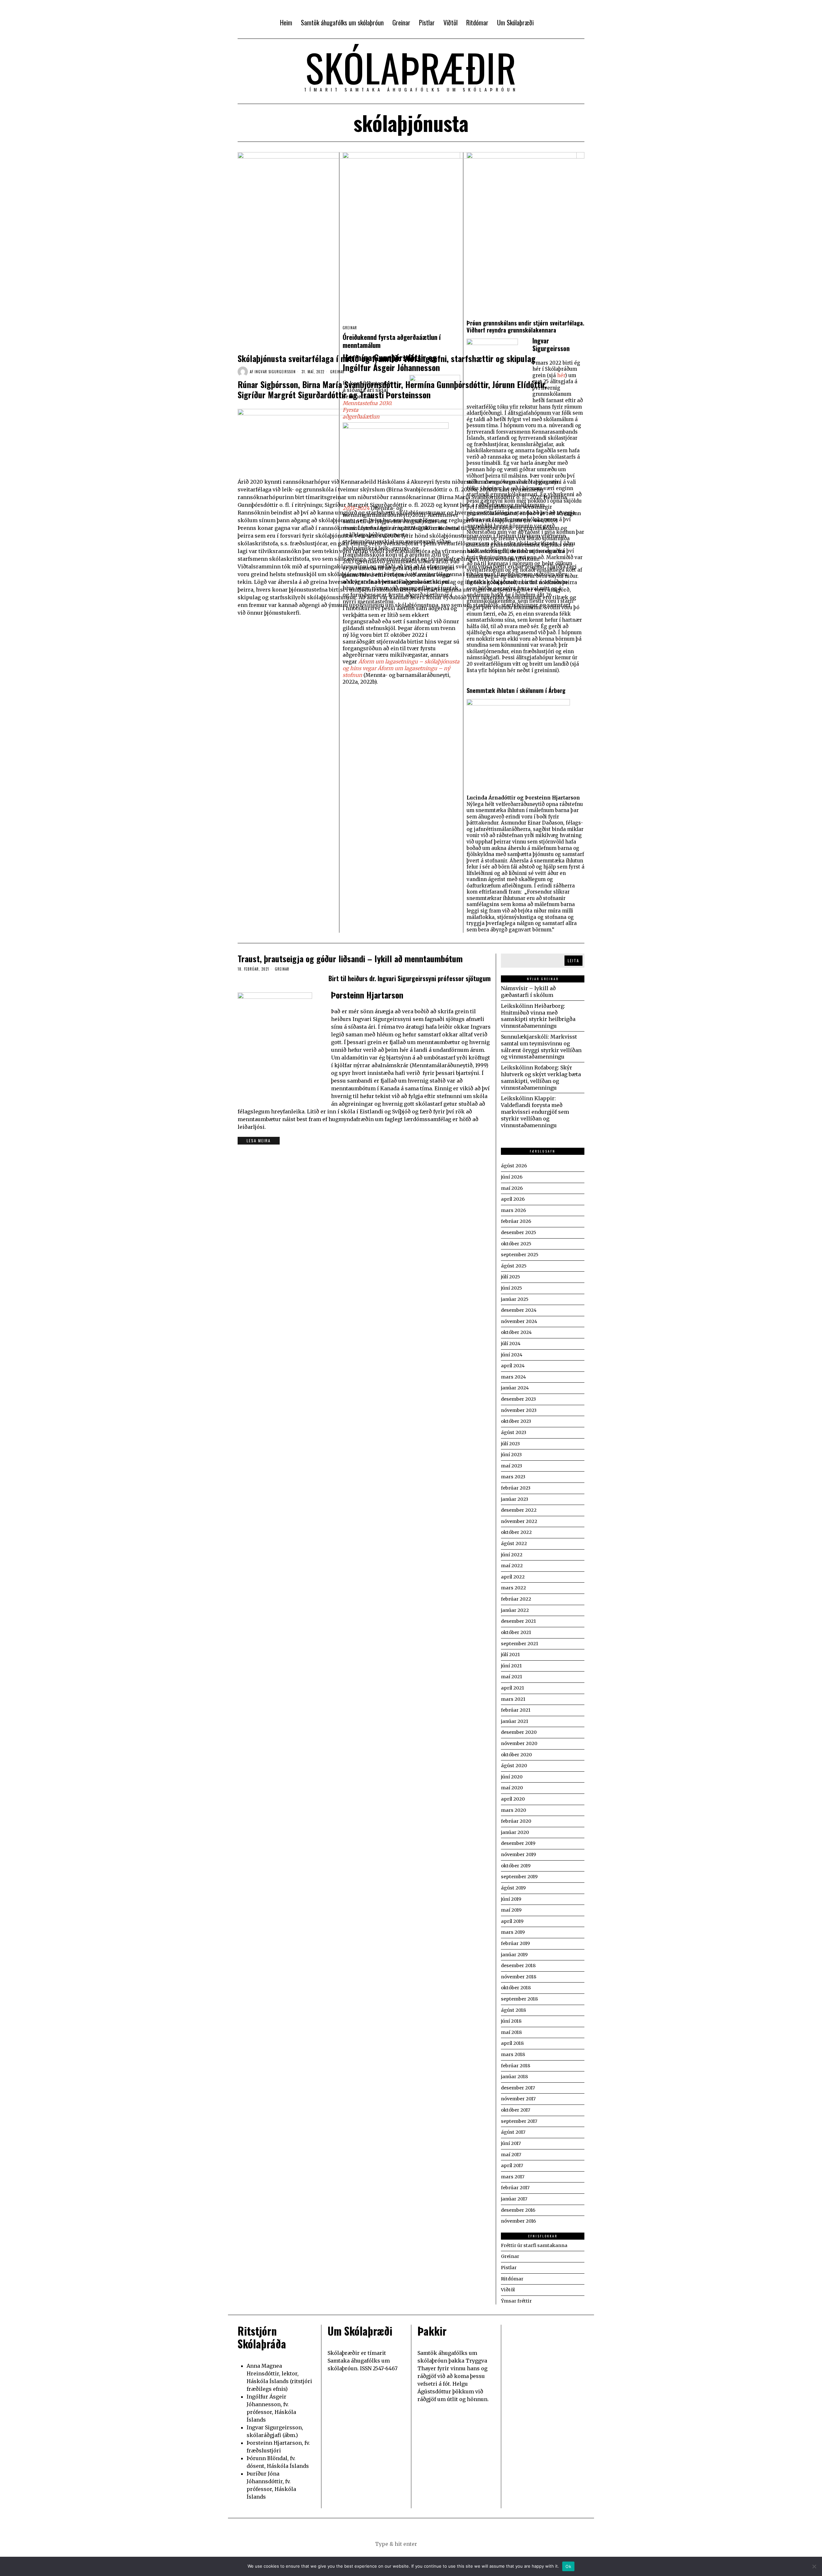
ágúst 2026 (514, 1166)
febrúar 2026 (516, 1221)
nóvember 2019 (518, 1854)
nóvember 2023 (519, 1410)
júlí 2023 (510, 1444)
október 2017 (516, 2110)
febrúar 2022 (516, 1599)
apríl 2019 (512, 1921)
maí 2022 (512, 1566)
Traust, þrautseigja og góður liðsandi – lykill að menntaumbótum (350, 959)
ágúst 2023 (514, 1432)
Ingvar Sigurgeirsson (275, 372)
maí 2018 (511, 2032)
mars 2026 (513, 1210)
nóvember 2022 (519, 1521)
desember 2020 (519, 1732)
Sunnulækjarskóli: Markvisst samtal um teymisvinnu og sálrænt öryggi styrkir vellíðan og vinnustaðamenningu (541, 1047)
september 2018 (519, 1999)
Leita (573, 960)
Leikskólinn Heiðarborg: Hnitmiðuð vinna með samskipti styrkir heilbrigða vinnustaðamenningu (538, 1016)
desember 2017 (518, 2088)
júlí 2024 (511, 1344)
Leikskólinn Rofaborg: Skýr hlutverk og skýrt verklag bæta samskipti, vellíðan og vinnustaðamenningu (541, 1077)
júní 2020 (512, 1777)
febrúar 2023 (516, 1488)
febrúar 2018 (516, 2066)
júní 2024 (512, 1355)
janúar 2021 (515, 1721)
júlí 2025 (511, 1277)
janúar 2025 (515, 1299)
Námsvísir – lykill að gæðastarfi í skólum (528, 992)
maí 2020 (512, 1788)
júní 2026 (512, 1177)
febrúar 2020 (516, 1821)
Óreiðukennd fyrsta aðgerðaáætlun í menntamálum (392, 341)
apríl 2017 (512, 2165)
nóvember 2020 (519, 1743)
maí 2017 (511, 2155)
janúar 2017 (514, 2199)
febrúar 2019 (515, 1943)
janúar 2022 (515, 1610)
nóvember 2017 (518, 2099)
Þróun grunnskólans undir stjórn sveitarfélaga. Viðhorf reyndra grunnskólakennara (525, 326)
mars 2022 (513, 1588)
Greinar (337, 372)
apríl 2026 (513, 1199)
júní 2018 (511, 2021)
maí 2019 (511, 1910)
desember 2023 (518, 1399)
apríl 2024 (513, 1366)
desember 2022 (519, 1510)
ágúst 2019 (513, 1888)
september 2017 (519, 2121)
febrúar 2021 (516, 1710)
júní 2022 (512, 1555)
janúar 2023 (515, 1499)
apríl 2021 (512, 1688)
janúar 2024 (515, 1388)
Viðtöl (508, 2290)
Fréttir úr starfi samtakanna (534, 2245)
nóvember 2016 (518, 2221)
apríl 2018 (512, 2043)
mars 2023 (513, 1477)
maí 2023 (512, 1466)
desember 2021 (518, 1621)
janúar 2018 (514, 2077)
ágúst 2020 (514, 1766)
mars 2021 (513, 1699)
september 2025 (520, 1255)
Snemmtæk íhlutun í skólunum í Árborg (516, 690)
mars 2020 (513, 1810)
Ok (568, 2566)
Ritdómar (512, 2279)
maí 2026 (512, 1188)
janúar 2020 (515, 1832)
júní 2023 (511, 1455)
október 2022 (516, 1532)
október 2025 (516, 1244)
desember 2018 (518, 1966)
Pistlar (509, 2268)
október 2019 (516, 1866)
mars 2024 (513, 1377)
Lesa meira (259, 1141)
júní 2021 (511, 1666)
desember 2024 (519, 1310)
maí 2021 (512, 1677)
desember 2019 (518, 1843)
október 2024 (516, 1332)
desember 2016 (518, 2210)
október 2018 (516, 1988)
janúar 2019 (514, 1955)
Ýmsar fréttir (516, 2301)
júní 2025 (512, 1288)
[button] (443, 2544)
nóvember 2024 (519, 1321)
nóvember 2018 (519, 1977)
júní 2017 (511, 2143)
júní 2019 (511, 1899)
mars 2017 (513, 2177)
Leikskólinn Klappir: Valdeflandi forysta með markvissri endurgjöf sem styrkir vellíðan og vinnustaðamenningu (535, 1112)
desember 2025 (519, 1232)
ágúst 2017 (513, 2132)
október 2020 (516, 1755)
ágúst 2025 (514, 1266)
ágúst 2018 (513, 2010)
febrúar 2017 (515, 2188)
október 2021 (516, 1632)
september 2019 (519, 1877)
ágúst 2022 (514, 1543)
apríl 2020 (513, 1799)
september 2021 (520, 1644)
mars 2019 (513, 1932)
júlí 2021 (510, 1655)
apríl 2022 (513, 1577)
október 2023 (516, 1421)
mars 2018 (513, 2054)
